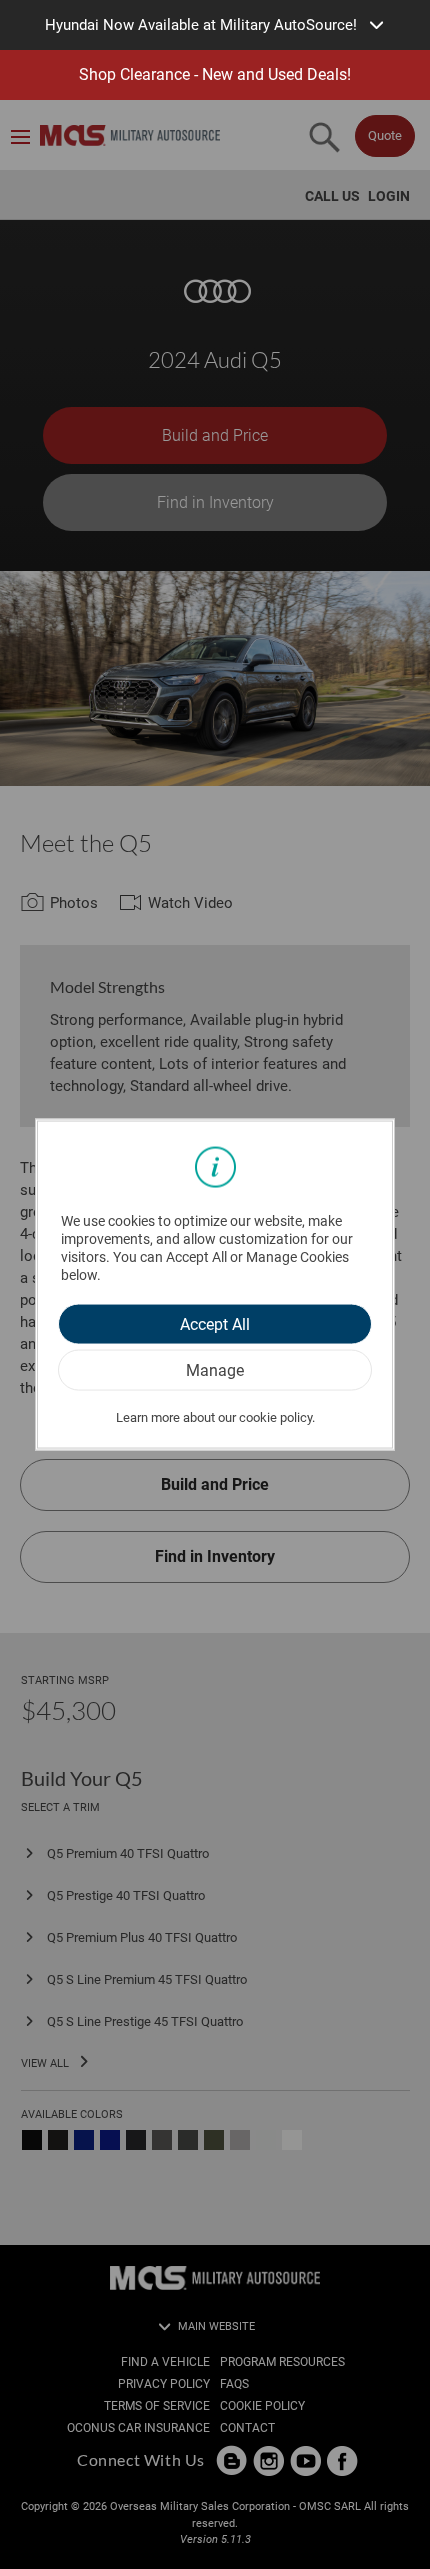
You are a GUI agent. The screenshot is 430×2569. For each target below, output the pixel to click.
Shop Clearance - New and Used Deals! (215, 74)
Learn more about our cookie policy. (215, 1416)
